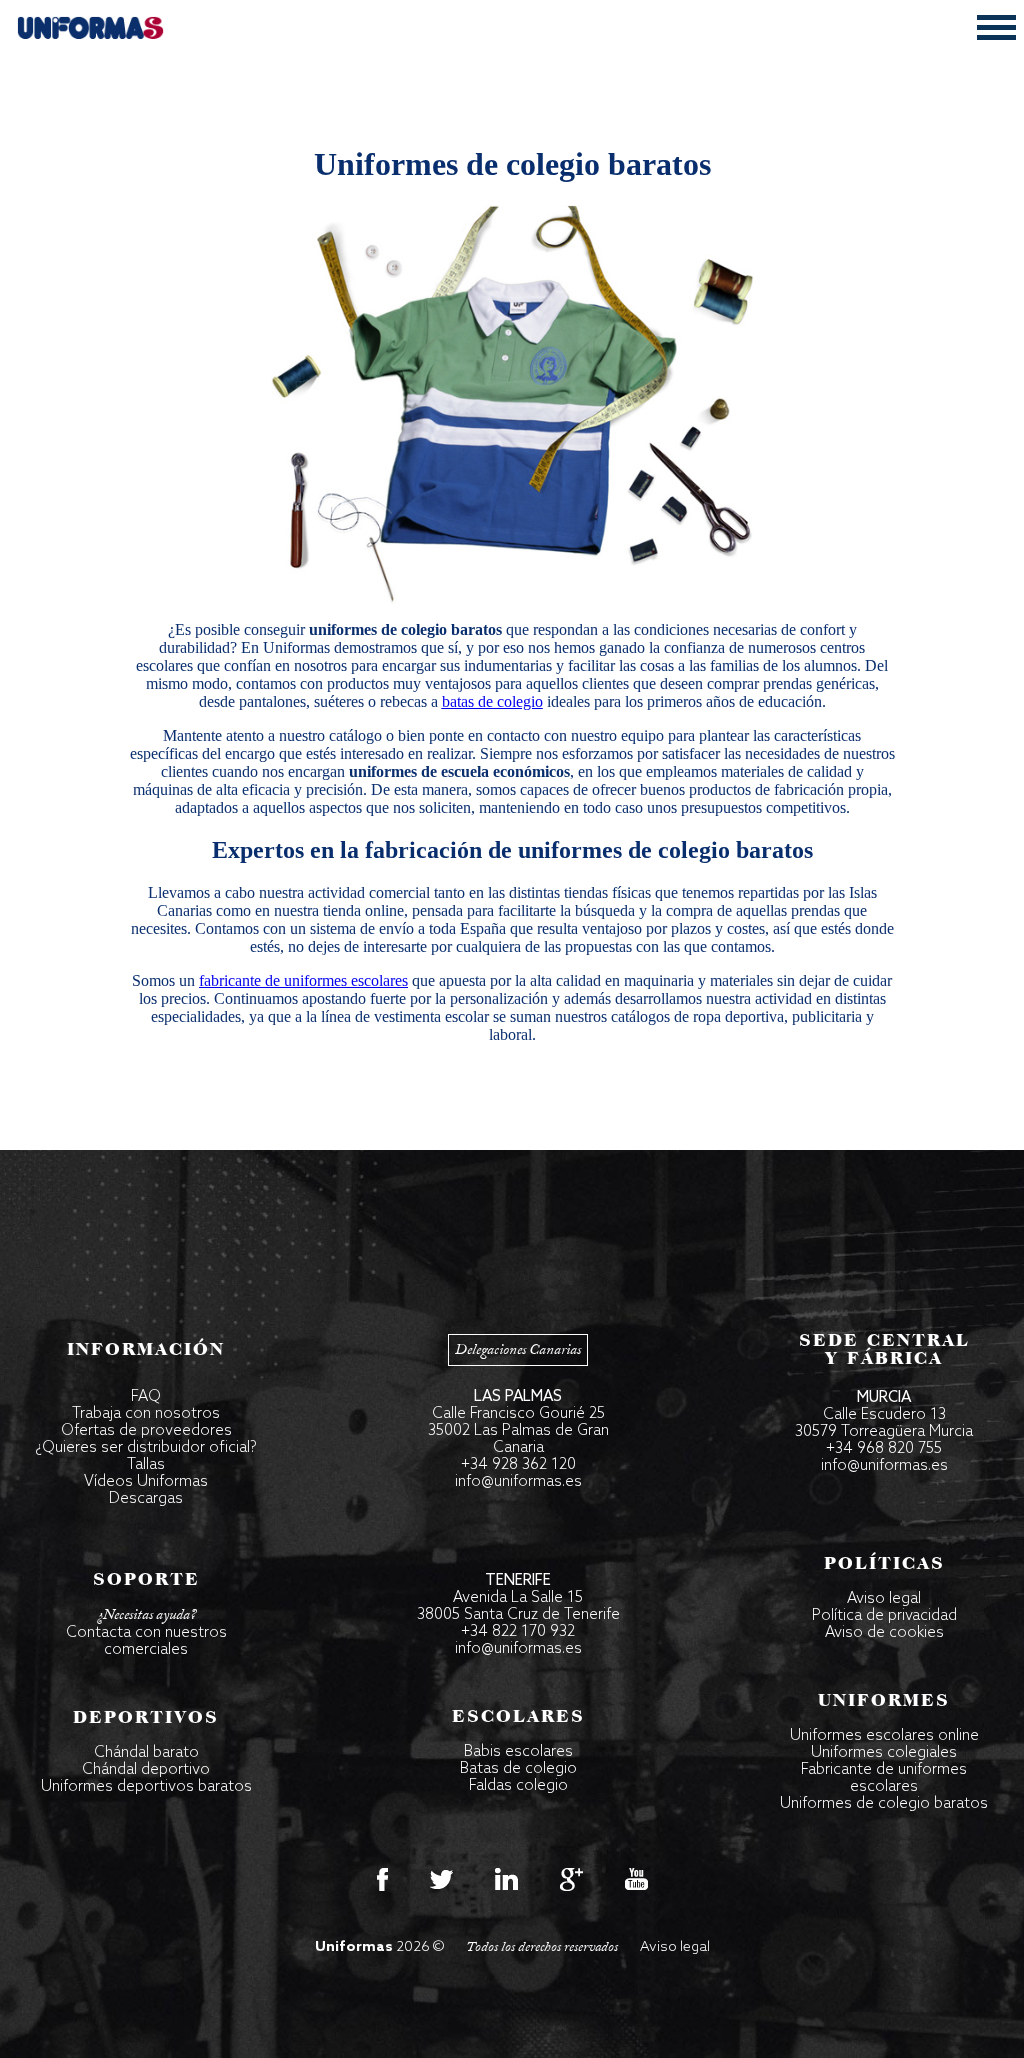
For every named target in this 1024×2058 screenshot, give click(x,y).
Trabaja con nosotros (146, 1414)
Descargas (146, 1499)
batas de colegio (492, 701)
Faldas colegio (518, 1786)
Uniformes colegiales (884, 1753)
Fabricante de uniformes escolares (884, 1778)
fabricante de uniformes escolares (303, 980)
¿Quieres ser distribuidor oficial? (146, 1448)
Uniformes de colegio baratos (884, 1804)
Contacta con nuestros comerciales (146, 1641)
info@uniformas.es (518, 1482)
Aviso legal (884, 1599)
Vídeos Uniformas (146, 1482)
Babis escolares (518, 1752)
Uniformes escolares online (884, 1736)
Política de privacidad (884, 1616)
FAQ (146, 1397)
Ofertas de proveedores (146, 1431)
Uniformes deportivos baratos (146, 1787)
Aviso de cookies (884, 1633)
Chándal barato (146, 1753)
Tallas (146, 1465)
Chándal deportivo (146, 1770)
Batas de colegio (518, 1769)
